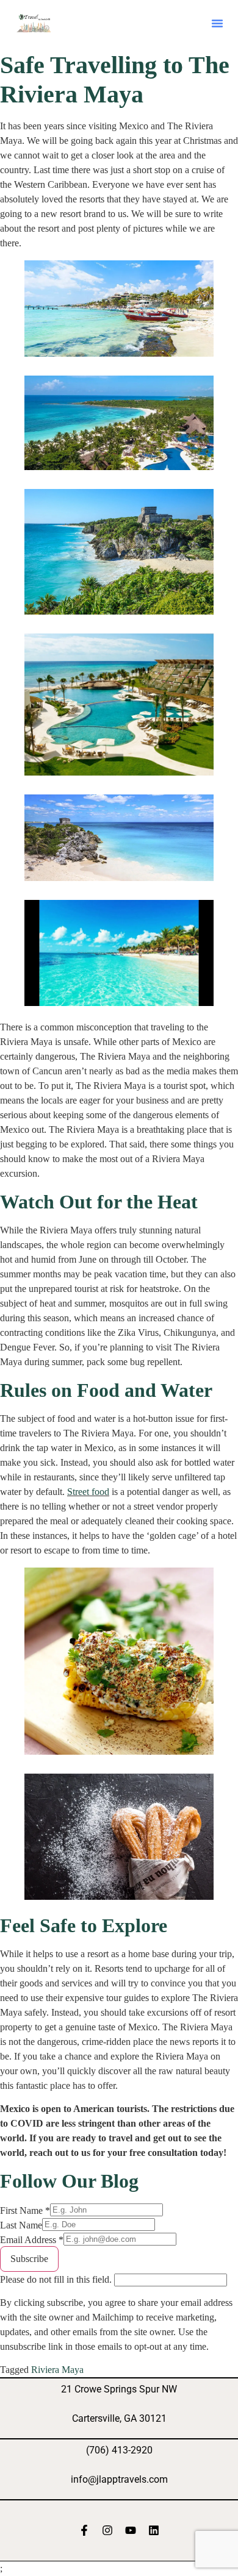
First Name (25, 2211)
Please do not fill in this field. (57, 2279)
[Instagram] (107, 2530)
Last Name (21, 2225)
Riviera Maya (57, 2370)
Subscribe (29, 2259)
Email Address (32, 2240)
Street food (88, 1492)
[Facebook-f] (84, 2530)
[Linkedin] (154, 2530)
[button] (217, 23)
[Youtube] (131, 2530)
